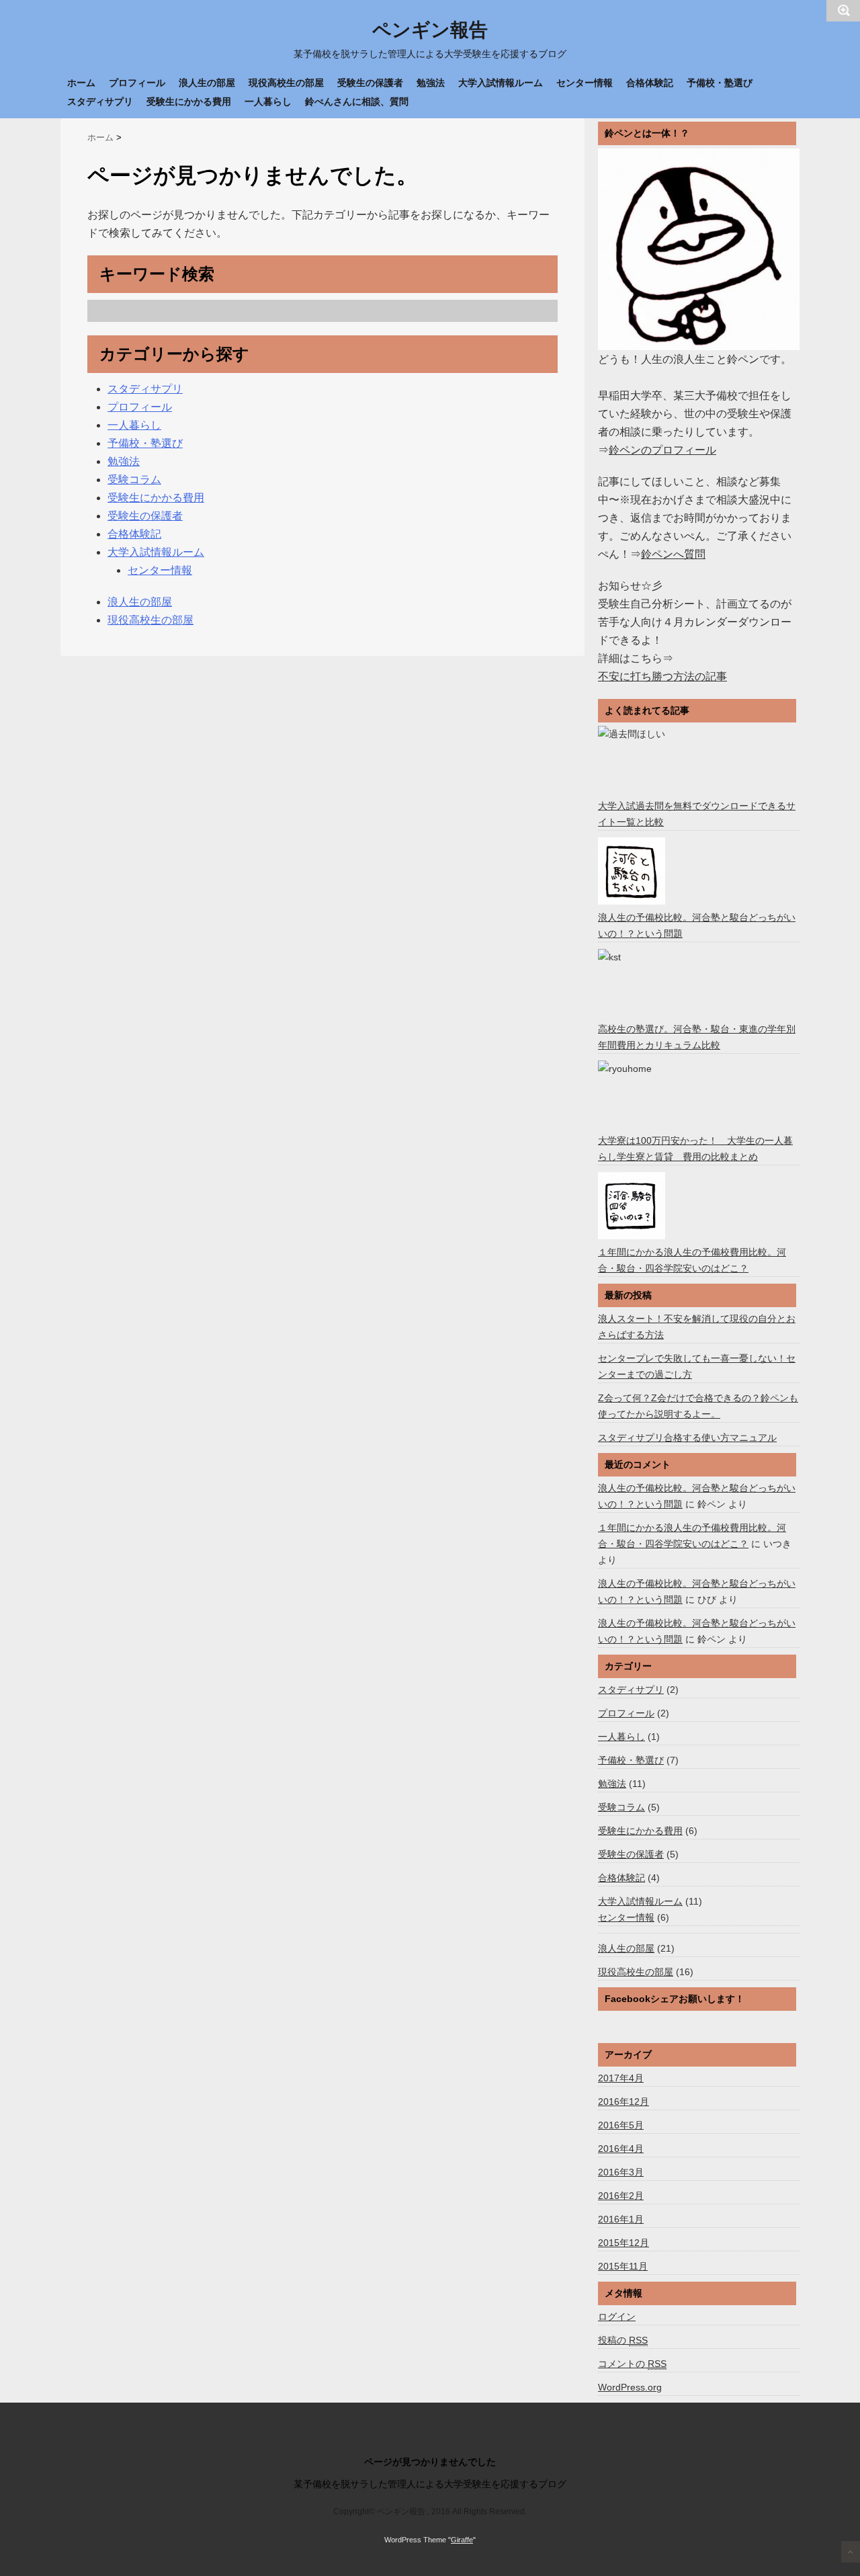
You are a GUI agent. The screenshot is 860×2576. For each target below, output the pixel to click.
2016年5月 (621, 2125)
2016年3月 (621, 2172)
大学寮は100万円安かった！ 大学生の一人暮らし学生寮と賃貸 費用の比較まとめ (695, 1149)
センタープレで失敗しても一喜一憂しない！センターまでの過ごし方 (697, 1366)
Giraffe (462, 2540)
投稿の (623, 2340)
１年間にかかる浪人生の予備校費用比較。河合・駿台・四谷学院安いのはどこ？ (692, 1260)
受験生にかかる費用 (189, 101)
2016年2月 (621, 2196)
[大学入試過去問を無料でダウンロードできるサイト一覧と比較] (633, 759)
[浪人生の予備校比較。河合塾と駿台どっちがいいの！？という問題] (633, 871)
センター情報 (585, 83)
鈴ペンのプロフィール (662, 450)
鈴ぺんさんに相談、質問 (357, 101)
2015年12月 (623, 2243)
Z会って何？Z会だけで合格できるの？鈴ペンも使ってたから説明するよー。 (698, 1406)
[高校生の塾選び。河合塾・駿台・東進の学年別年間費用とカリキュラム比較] (633, 983)
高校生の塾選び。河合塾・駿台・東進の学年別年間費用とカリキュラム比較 (697, 1037)
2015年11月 (623, 2266)
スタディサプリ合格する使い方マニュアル (687, 1438)
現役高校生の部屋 (286, 83)
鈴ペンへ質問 (673, 554)
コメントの (632, 2364)
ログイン (617, 2317)
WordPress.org (630, 2387)
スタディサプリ (100, 101)
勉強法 (431, 83)
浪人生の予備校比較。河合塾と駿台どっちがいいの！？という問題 (697, 925)
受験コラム (134, 480)
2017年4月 (621, 2078)
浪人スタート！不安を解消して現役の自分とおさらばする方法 (697, 1327)
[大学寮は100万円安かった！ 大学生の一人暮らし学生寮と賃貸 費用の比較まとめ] (633, 1094)
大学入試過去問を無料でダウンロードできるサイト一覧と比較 (697, 814)
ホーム (81, 83)
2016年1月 (621, 2219)
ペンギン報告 (430, 30)
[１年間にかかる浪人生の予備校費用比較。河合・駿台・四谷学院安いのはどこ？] (633, 1206)
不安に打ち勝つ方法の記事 (662, 676)
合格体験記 (650, 83)
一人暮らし (268, 101)
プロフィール (137, 83)
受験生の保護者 (370, 83)
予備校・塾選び (720, 83)
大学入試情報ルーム (501, 83)
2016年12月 (623, 2102)
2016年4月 (621, 2149)
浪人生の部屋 (207, 83)
